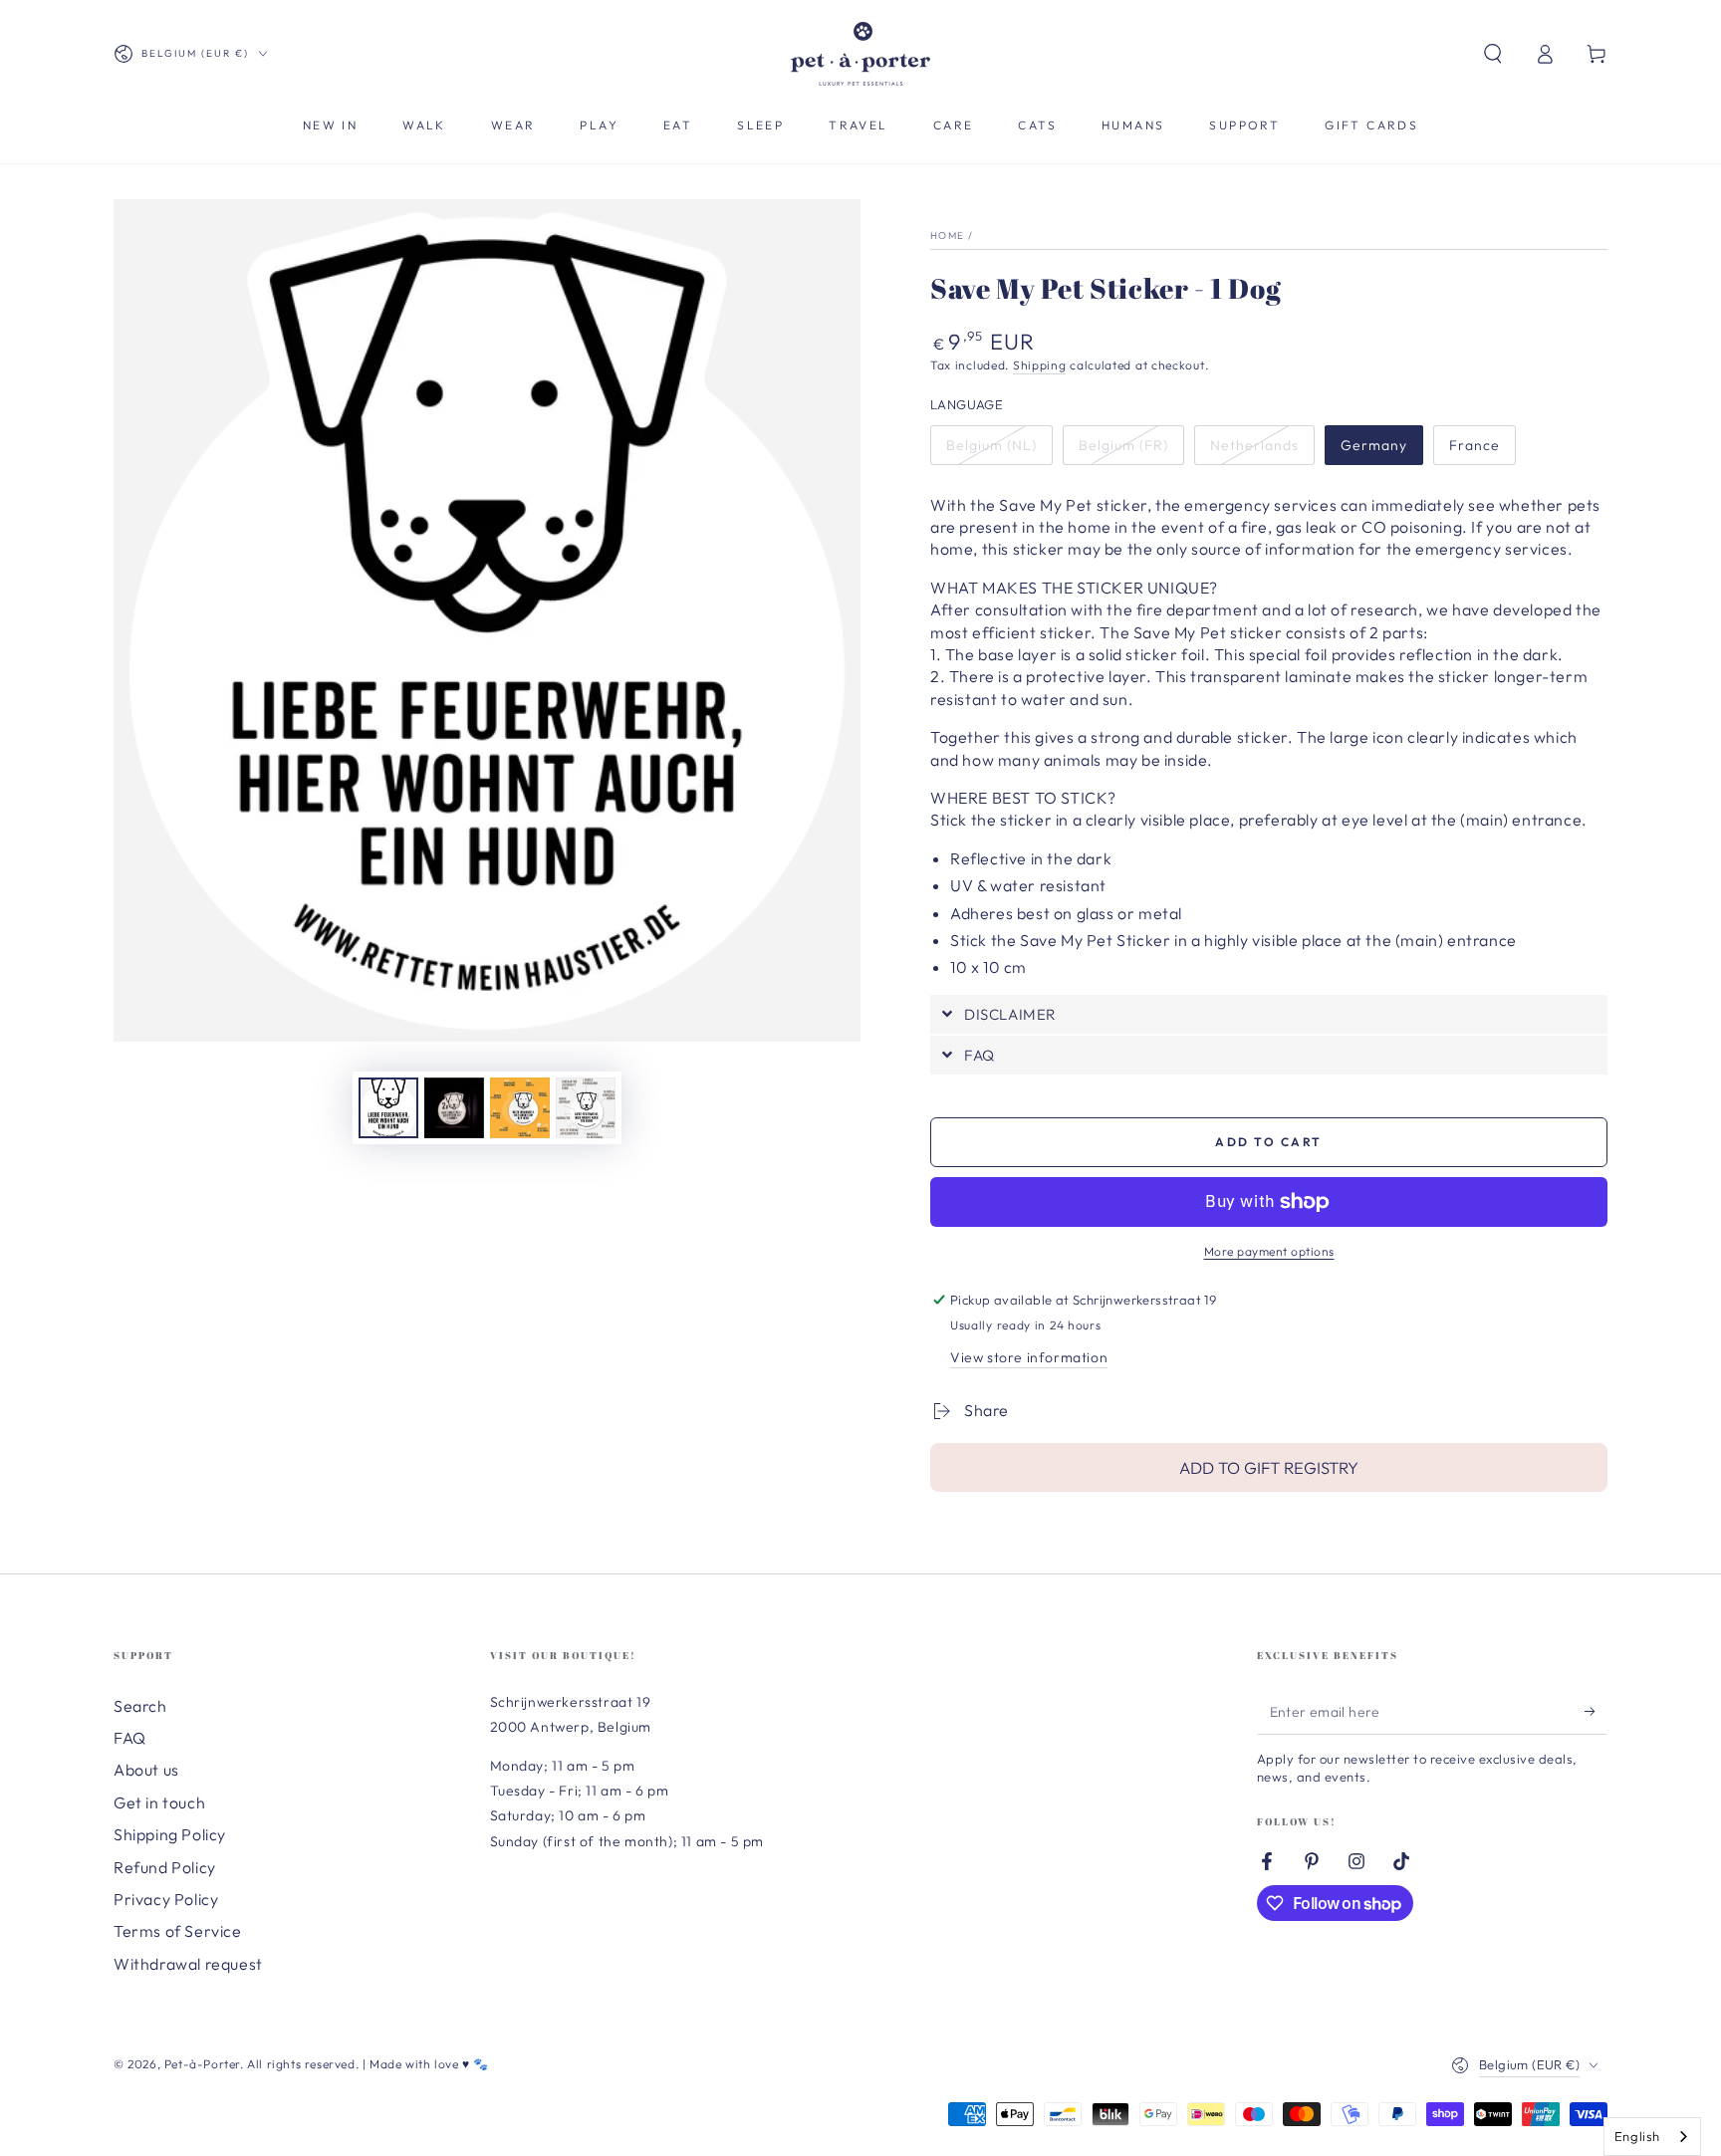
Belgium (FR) (1123, 445)
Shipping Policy (170, 1834)
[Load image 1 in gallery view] (388, 1108)
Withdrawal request (188, 1964)
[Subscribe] (1596, 1712)
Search (140, 1706)
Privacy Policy (166, 1899)
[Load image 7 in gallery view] (520, 1108)
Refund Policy (165, 1867)
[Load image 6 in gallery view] (454, 1108)
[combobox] (1652, 2137)
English (1637, 2136)
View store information (1029, 1357)
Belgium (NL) (991, 445)
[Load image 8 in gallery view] (586, 1108)
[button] (1493, 54)
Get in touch (159, 1802)
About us (146, 1770)
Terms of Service (178, 1931)
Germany (1374, 445)
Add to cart (1268, 1142)
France (1475, 445)
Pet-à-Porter (202, 2064)
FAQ (130, 1738)
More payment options (1269, 1251)
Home (947, 236)
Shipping (1040, 365)
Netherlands (1254, 445)
